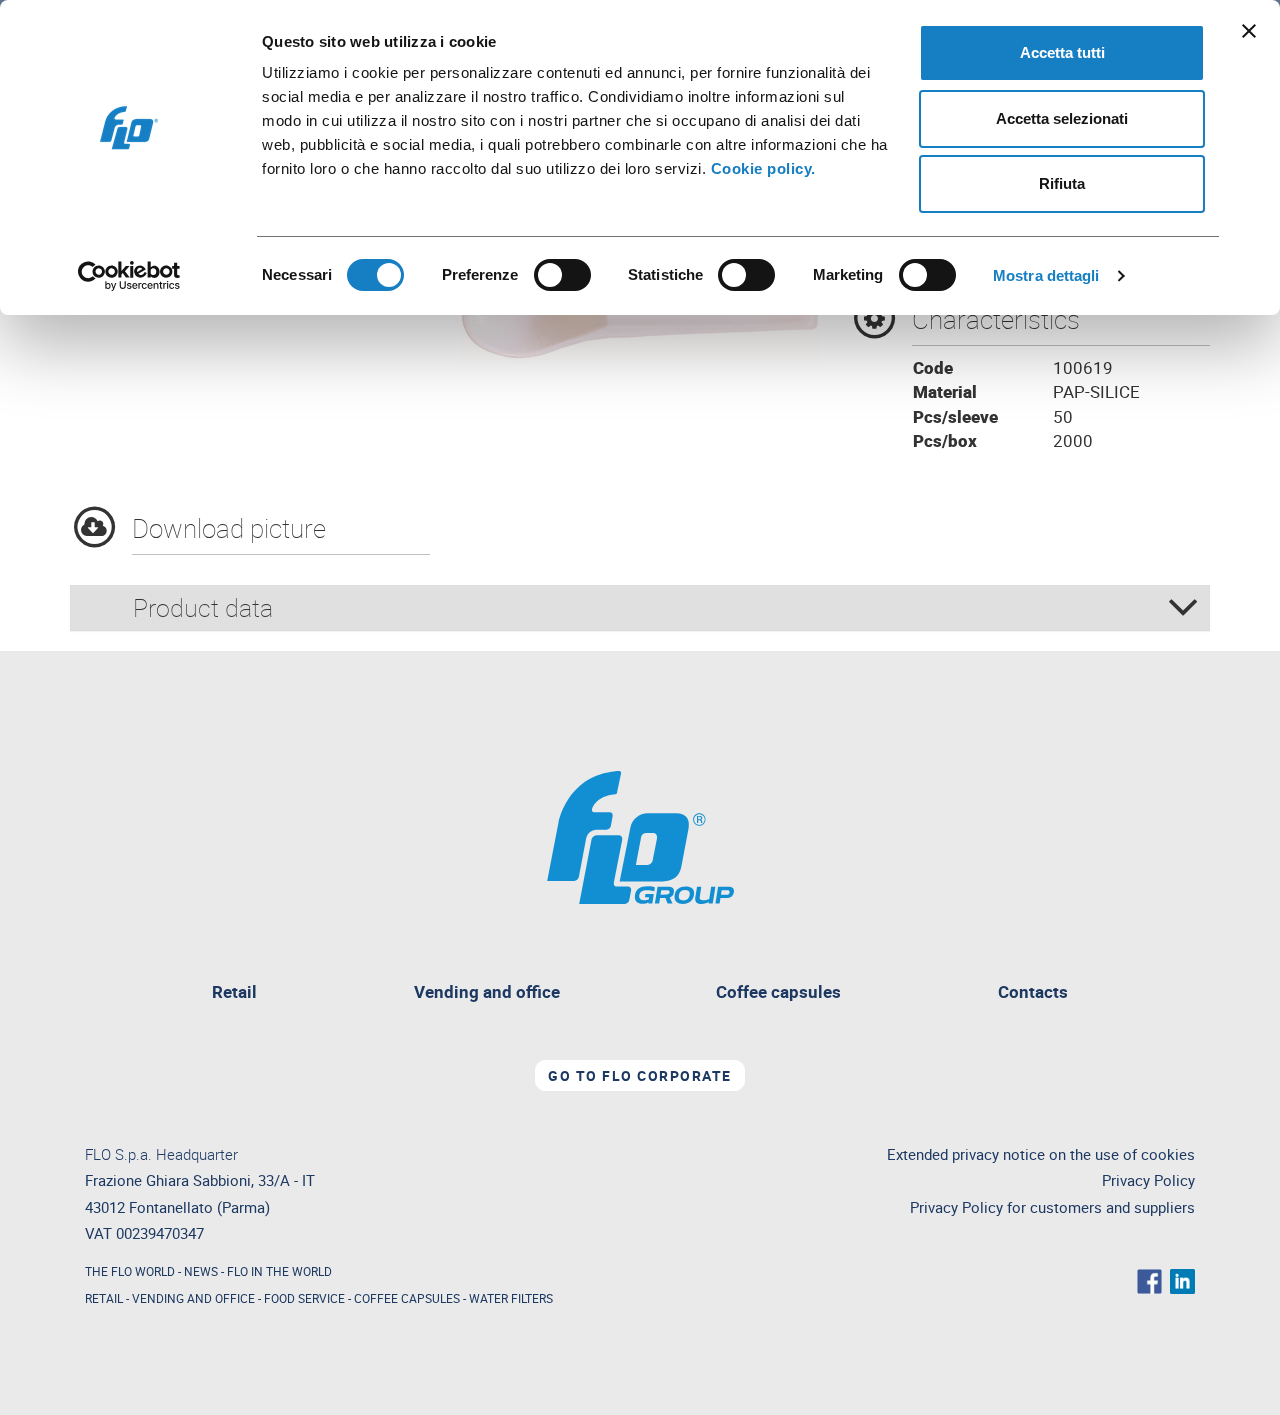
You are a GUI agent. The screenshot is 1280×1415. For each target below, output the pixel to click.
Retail (242, 994)
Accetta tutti (1062, 52)
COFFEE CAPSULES (407, 1298)
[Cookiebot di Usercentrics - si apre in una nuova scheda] (129, 276)
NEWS (201, 1271)
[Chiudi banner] (1249, 31)
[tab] (640, 608)
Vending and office (487, 991)
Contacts (1033, 991)
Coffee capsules (778, 991)
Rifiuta (1062, 183)
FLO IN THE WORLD (279, 1271)
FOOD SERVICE (304, 1298)
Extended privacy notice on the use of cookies (1041, 1154)
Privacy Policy (1148, 1180)
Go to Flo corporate (640, 1075)
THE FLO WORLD (130, 1271)
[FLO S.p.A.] (640, 835)
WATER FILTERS (511, 1298)
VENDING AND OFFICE (193, 1298)
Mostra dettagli (1046, 275)
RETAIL (104, 1298)
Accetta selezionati (1062, 118)
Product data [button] (203, 607)
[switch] (562, 275)
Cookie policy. (763, 168)
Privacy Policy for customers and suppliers (1052, 1207)
